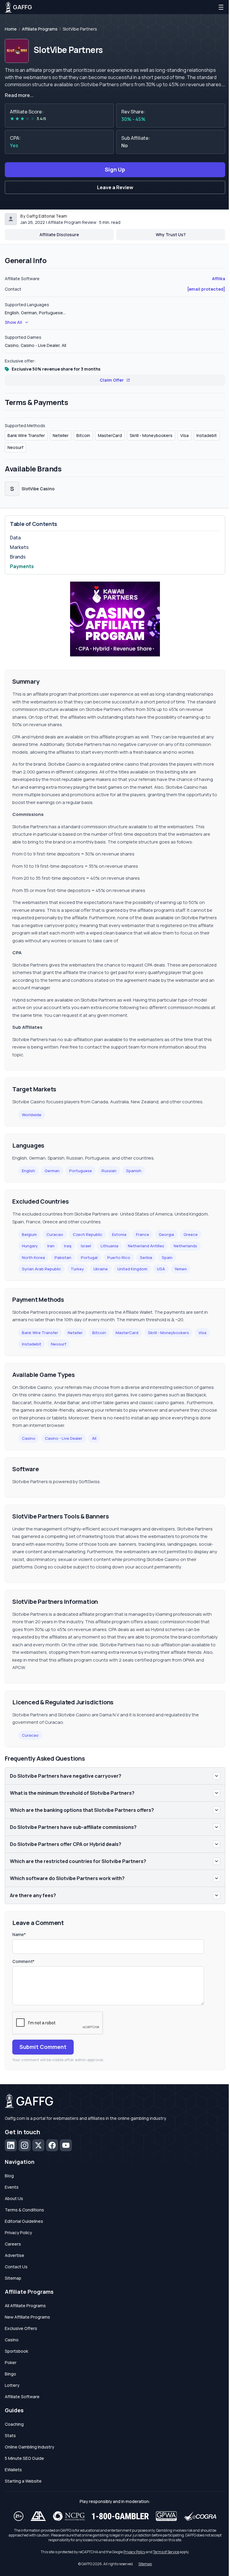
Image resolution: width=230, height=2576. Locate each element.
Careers (13, 2244)
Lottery (12, 2385)
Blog (9, 2176)
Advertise (15, 2255)
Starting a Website (23, 2481)
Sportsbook (16, 2351)
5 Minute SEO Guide (24, 2458)
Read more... (19, 95)
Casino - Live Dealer (64, 1438)
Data (15, 538)
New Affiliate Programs (27, 2317)
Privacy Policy (18, 2233)
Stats (10, 2435)
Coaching (14, 2424)
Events (12, 2187)
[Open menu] (221, 7)
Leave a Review (115, 187)
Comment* (23, 1961)
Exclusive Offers (21, 2328)
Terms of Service (166, 2552)
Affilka (219, 279)
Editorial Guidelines (24, 2221)
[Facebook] (52, 2145)
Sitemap (13, 2278)
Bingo (10, 2374)
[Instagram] (25, 2145)
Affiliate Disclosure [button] (59, 235)
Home (11, 29)
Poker (11, 2362)
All (94, 1438)
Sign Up (115, 169)
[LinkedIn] (11, 2145)
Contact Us (16, 2267)
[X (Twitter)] (38, 2145)
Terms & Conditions (24, 2210)
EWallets (13, 2470)
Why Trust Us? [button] (171, 235)
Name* (19, 1934)
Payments (22, 566)
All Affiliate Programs (25, 2306)
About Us (14, 2198)
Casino (29, 1438)
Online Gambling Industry (29, 2447)
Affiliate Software (22, 2397)
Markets (19, 547)
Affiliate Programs (40, 29)
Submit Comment (43, 2047)
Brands (18, 557)
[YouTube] (66, 2145)
